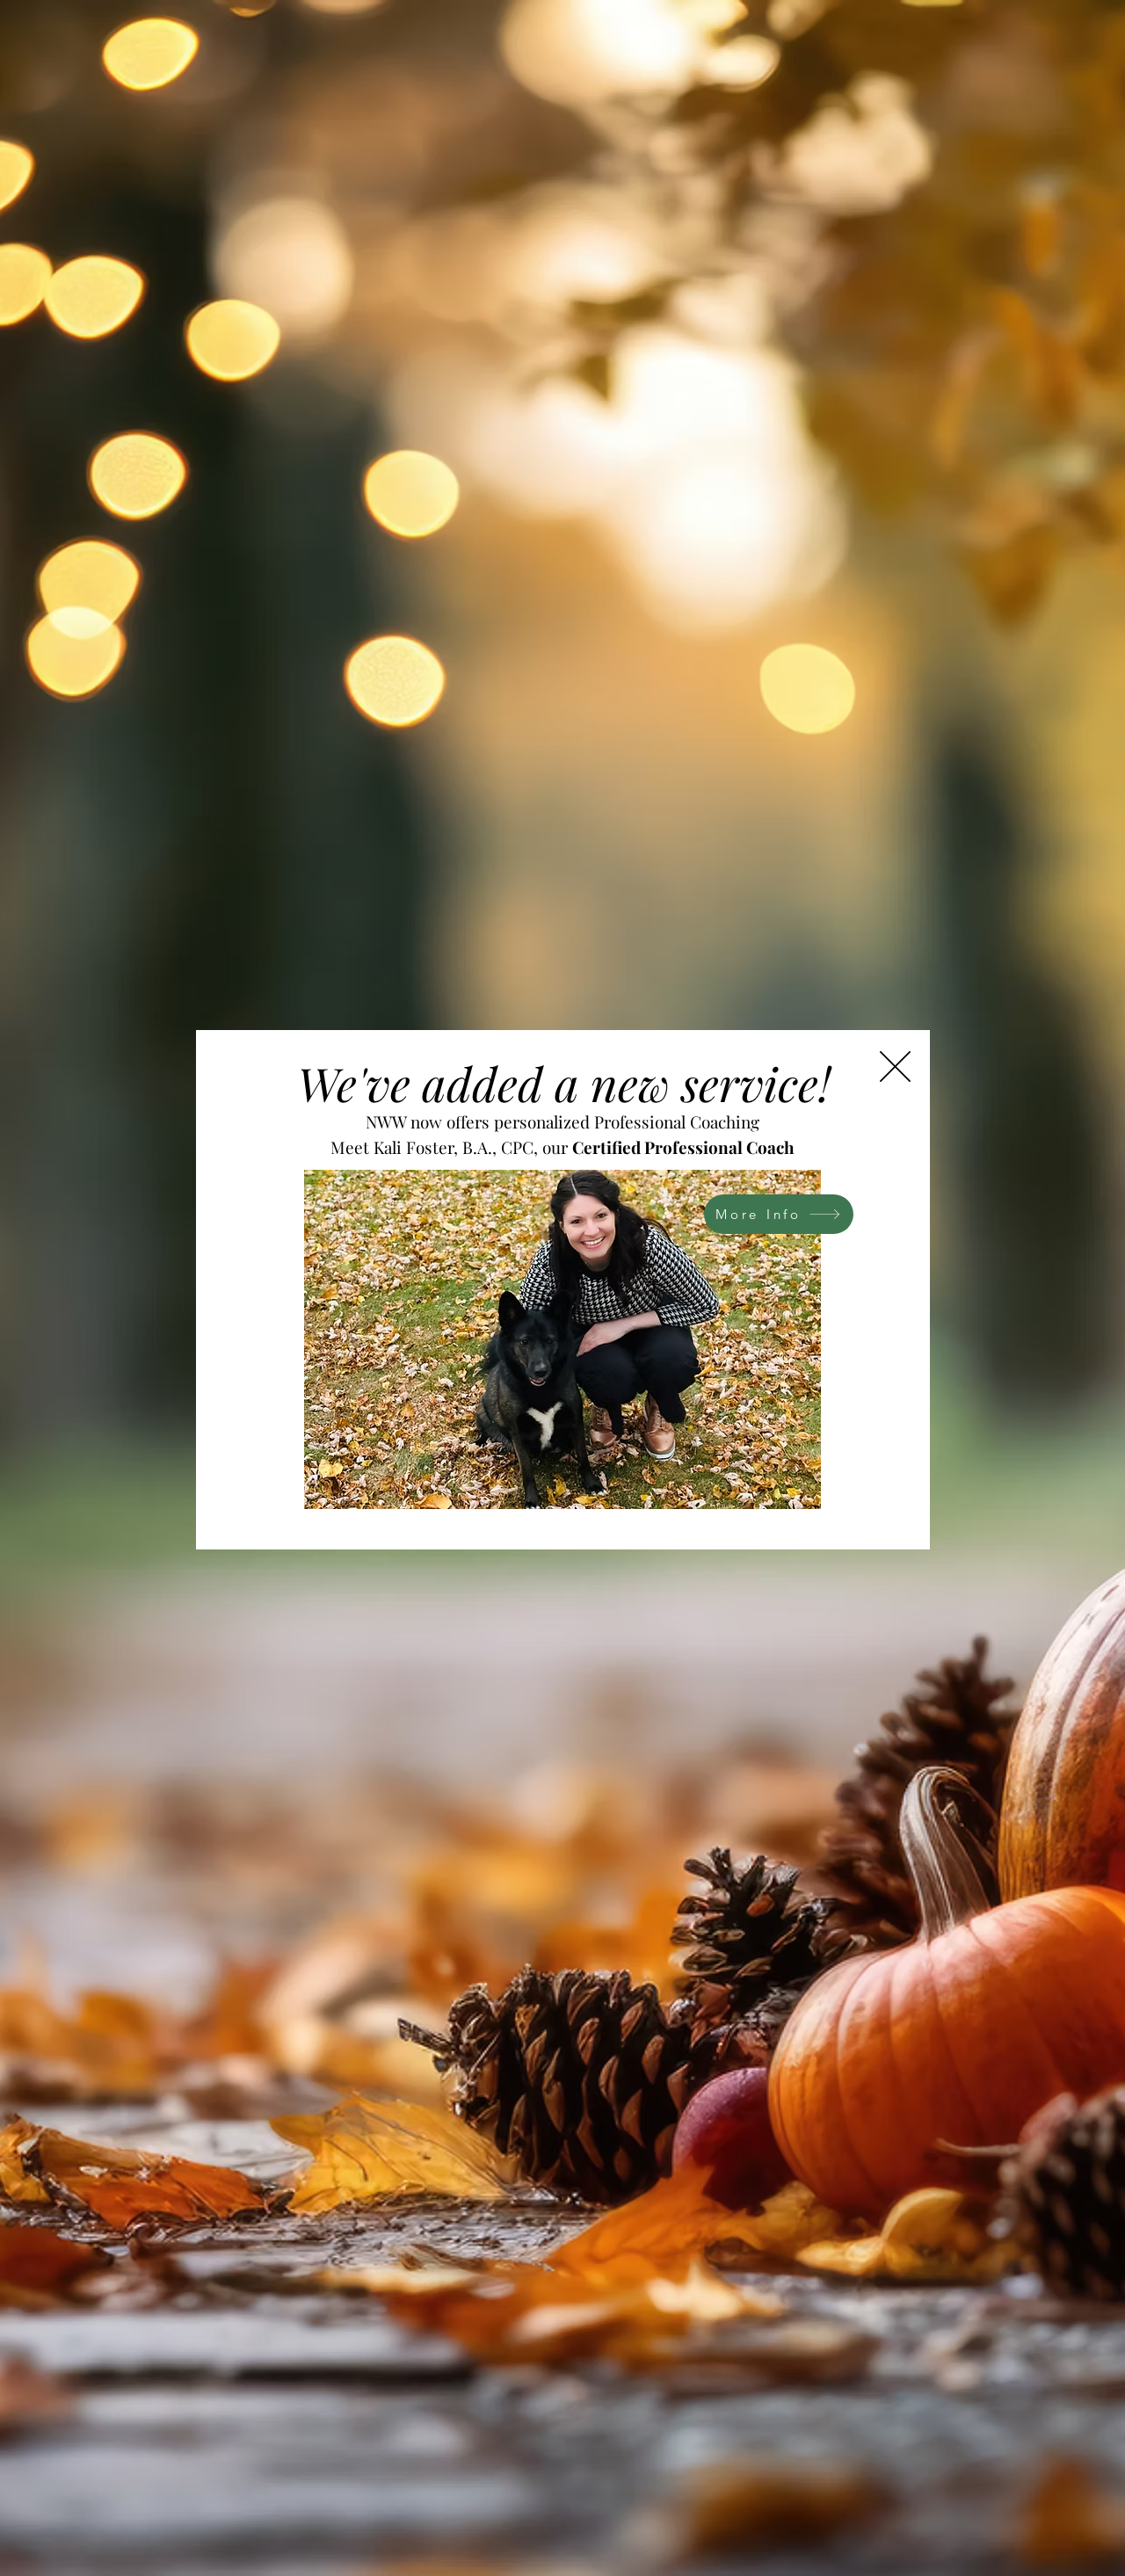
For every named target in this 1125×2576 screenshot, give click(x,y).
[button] (895, 1067)
